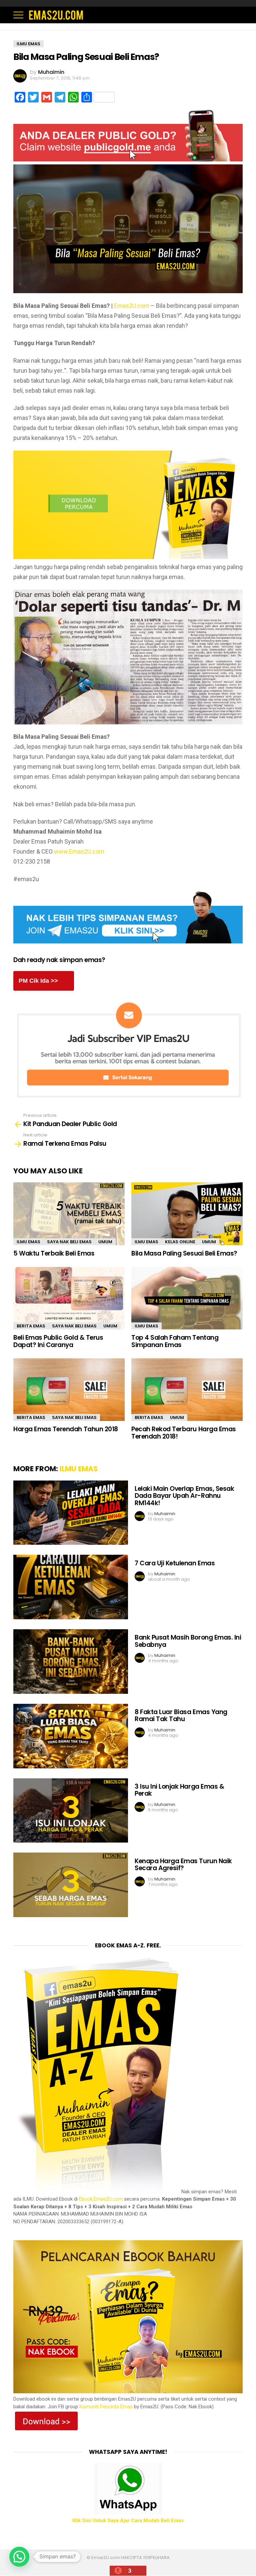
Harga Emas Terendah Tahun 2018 (66, 1429)
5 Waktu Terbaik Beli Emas (54, 1253)
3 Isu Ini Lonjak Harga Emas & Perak (179, 1790)
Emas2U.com (132, 306)
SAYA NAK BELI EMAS (69, 1242)
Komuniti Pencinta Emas (106, 2407)
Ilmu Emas (28, 1242)
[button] (19, 2557)
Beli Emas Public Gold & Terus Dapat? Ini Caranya (58, 1341)
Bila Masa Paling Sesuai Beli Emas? (184, 1253)
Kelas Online (180, 1242)
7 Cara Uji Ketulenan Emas (175, 1563)
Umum (105, 1242)
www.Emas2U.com (79, 851)
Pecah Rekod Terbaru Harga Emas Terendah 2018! (184, 1433)
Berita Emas (31, 1326)
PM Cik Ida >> (38, 981)
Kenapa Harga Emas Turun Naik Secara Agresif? (183, 1865)
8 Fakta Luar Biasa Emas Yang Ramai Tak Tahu (181, 1715)
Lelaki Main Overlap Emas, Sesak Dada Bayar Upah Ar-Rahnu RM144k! (184, 1496)
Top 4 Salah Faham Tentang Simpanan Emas (175, 1341)
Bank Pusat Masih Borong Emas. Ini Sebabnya (188, 1641)
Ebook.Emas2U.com (101, 2199)
